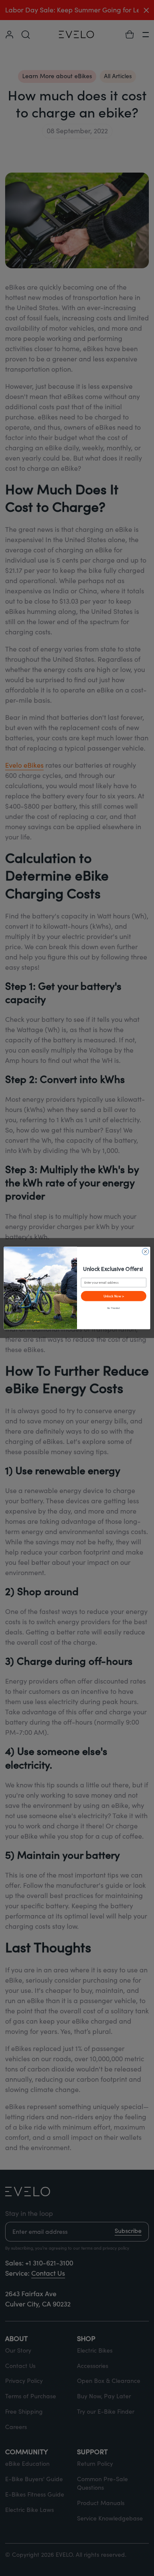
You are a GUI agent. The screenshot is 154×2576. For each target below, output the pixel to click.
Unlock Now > (114, 1296)
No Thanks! (114, 1308)
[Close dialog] (145, 1251)
